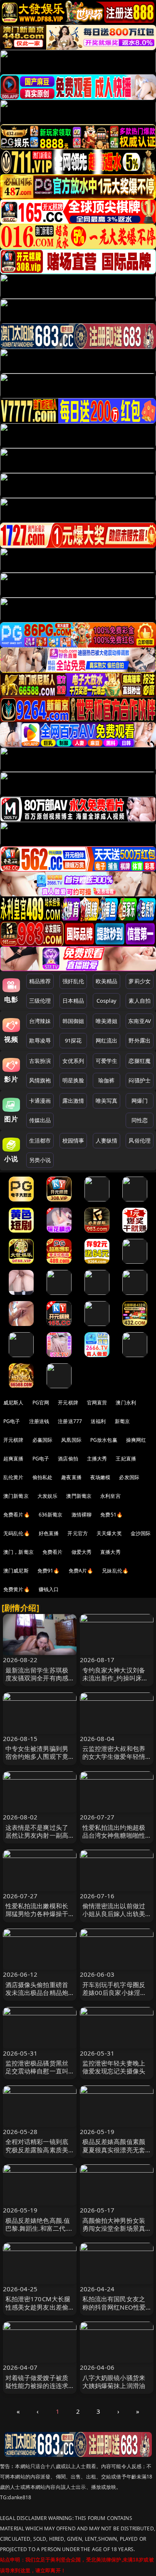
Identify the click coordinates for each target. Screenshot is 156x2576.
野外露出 (140, 1040)
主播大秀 (97, 1459)
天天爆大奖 (109, 1533)
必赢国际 (43, 1440)
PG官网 (41, 1403)
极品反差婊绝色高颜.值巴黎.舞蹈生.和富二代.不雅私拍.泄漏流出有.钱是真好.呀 (40, 2232)
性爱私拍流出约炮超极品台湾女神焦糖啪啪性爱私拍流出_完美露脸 (114, 1835)
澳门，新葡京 (19, 1552)
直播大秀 (110, 1552)
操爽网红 (136, 1440)
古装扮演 (40, 1061)
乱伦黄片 (14, 1477)
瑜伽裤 (106, 1080)
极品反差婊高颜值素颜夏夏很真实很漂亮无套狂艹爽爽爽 (114, 2149)
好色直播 (49, 1533)
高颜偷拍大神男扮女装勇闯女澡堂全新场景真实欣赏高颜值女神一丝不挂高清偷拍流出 (114, 2232)
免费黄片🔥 (17, 1589)
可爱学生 (107, 1061)
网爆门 (140, 1101)
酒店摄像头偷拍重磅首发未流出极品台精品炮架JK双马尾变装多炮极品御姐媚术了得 (40, 1997)
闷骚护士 (140, 1080)
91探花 (73, 1040)
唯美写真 (107, 1101)
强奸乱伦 (73, 981)
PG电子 (12, 1421)
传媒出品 (40, 1120)
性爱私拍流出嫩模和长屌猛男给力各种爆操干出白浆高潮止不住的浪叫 (37, 1918)
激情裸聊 (82, 1515)
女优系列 (73, 1061)
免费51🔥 (111, 1515)
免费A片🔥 (81, 1571)
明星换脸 (73, 1080)
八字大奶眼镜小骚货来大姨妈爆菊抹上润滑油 (114, 2382)
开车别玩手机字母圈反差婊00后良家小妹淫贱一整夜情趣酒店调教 (115, 1992)
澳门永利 (126, 1403)
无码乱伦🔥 (17, 1533)
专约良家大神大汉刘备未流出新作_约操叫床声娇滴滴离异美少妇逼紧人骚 (115, 1682)
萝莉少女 (140, 981)
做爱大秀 (82, 1552)
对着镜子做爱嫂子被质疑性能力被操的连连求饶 (37, 2386)
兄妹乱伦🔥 (115, 1571)
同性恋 (140, 1120)
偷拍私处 (43, 1477)
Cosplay (106, 1001)
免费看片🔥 (17, 1515)
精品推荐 (40, 981)
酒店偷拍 (68, 1459)
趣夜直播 (71, 1477)
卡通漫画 (40, 1101)
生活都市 (40, 1140)
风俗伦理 (140, 1140)
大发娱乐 (48, 1496)
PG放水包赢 (104, 1440)
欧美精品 (107, 981)
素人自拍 (140, 1001)
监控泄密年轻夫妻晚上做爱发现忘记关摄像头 (114, 2067)
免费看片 (53, 1552)
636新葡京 (51, 1515)
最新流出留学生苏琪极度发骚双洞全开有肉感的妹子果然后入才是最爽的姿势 (37, 1682)
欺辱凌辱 (40, 1040)
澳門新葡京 (79, 1496)
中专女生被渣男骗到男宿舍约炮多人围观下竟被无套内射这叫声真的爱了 (37, 1760)
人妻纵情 (107, 1140)
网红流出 (107, 1040)
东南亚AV (140, 1021)
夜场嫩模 (100, 1477)
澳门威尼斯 (16, 1571)
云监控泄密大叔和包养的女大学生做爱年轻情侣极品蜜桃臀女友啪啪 (114, 1756)
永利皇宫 (110, 1496)
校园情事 (73, 1140)
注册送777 (70, 1421)
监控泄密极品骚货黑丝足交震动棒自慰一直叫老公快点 (37, 2071)
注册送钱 (39, 1421)
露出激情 (73, 1101)
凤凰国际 (71, 1440)
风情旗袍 (40, 1080)
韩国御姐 (73, 1021)
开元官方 (78, 1533)
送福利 (98, 1421)
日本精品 (73, 1001)
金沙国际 (141, 1533)
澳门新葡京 (16, 1496)
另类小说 (40, 1160)
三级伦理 (40, 1001)
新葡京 (122, 1421)
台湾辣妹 (40, 1021)
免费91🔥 (49, 1571)
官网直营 (97, 1403)
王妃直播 (126, 1459)
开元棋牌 (68, 1403)
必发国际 (129, 1477)
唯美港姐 (107, 1021)
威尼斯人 (14, 1403)
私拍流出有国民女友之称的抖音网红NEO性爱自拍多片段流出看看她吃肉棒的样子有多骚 (114, 2311)
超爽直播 (14, 1459)
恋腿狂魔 (140, 1061)
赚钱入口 (49, 1589)
